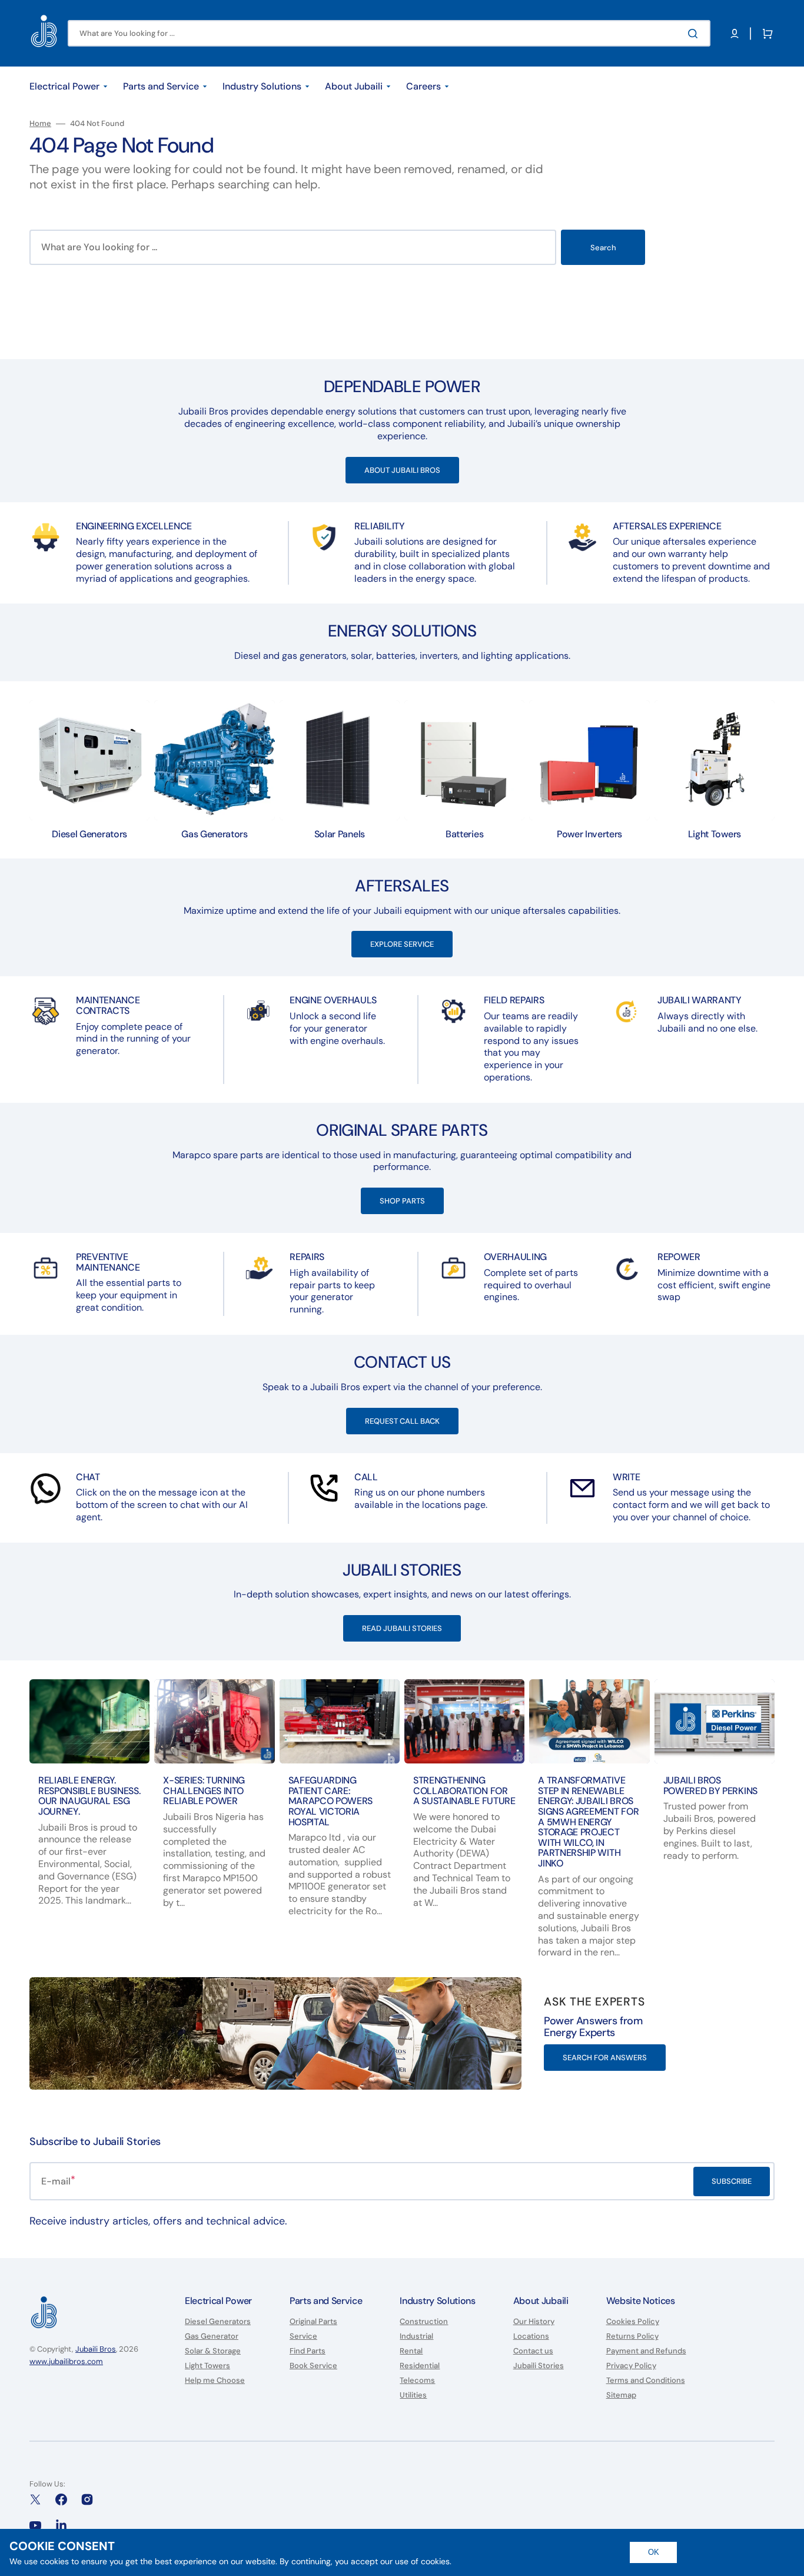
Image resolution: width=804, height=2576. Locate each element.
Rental (411, 2351)
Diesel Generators (218, 2322)
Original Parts (313, 2322)
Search (603, 248)
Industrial (416, 2336)
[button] (735, 34)
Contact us (533, 2351)
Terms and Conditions (646, 2380)
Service (303, 2336)
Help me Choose (215, 2380)
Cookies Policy (633, 2322)
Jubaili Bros (96, 2349)
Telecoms (417, 2380)
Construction (424, 2322)
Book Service (313, 2366)
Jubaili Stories (539, 2366)
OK (654, 2552)
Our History (534, 2322)
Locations (531, 2336)
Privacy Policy (631, 2366)
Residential (420, 2366)
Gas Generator (212, 2336)
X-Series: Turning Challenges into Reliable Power (204, 1791)
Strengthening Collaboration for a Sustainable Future (464, 1791)
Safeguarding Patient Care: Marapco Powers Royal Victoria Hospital (331, 1801)
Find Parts (308, 2351)
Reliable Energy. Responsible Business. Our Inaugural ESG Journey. (89, 1796)
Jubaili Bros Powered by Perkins (710, 1786)
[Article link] (89, 1828)
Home (40, 124)
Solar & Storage (213, 2351)
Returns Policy (632, 2336)
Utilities (413, 2395)
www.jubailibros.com (66, 2361)
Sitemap (621, 2395)
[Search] (695, 34)
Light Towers (207, 2366)
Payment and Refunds (646, 2351)
